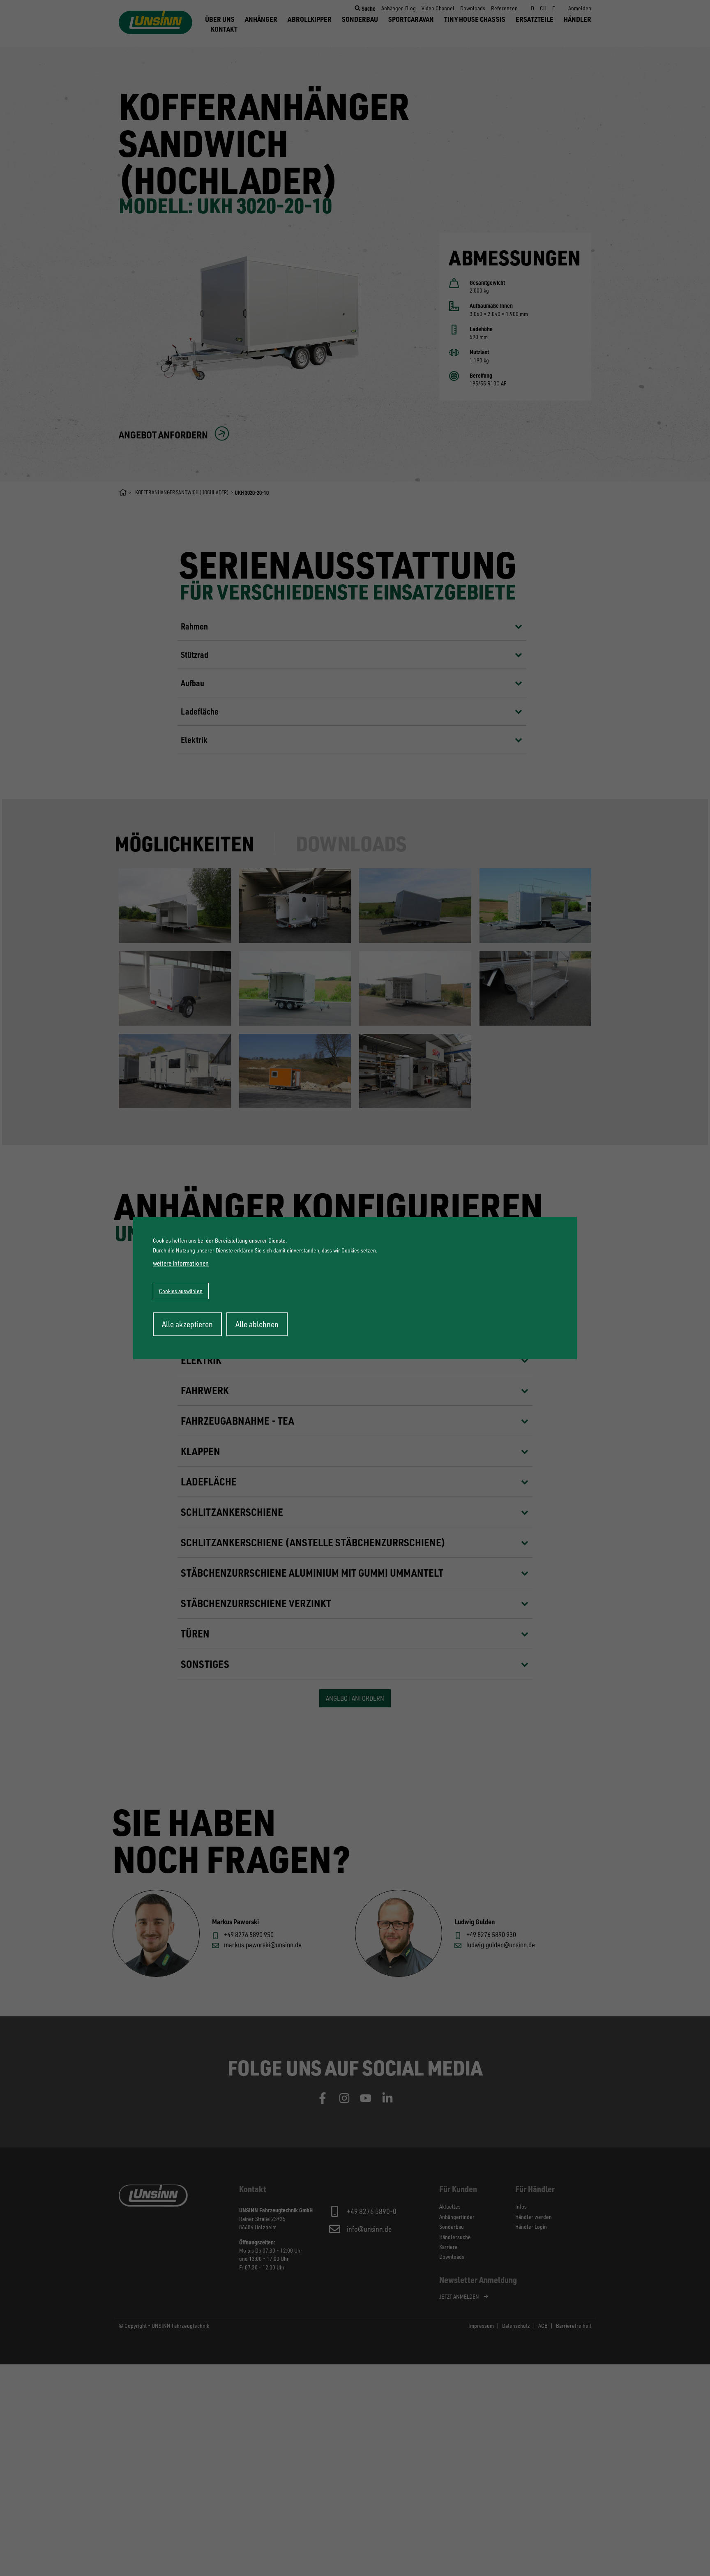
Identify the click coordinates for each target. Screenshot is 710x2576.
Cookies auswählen (181, 1291)
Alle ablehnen (257, 1324)
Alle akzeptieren (187, 1324)
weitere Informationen (181, 1263)
